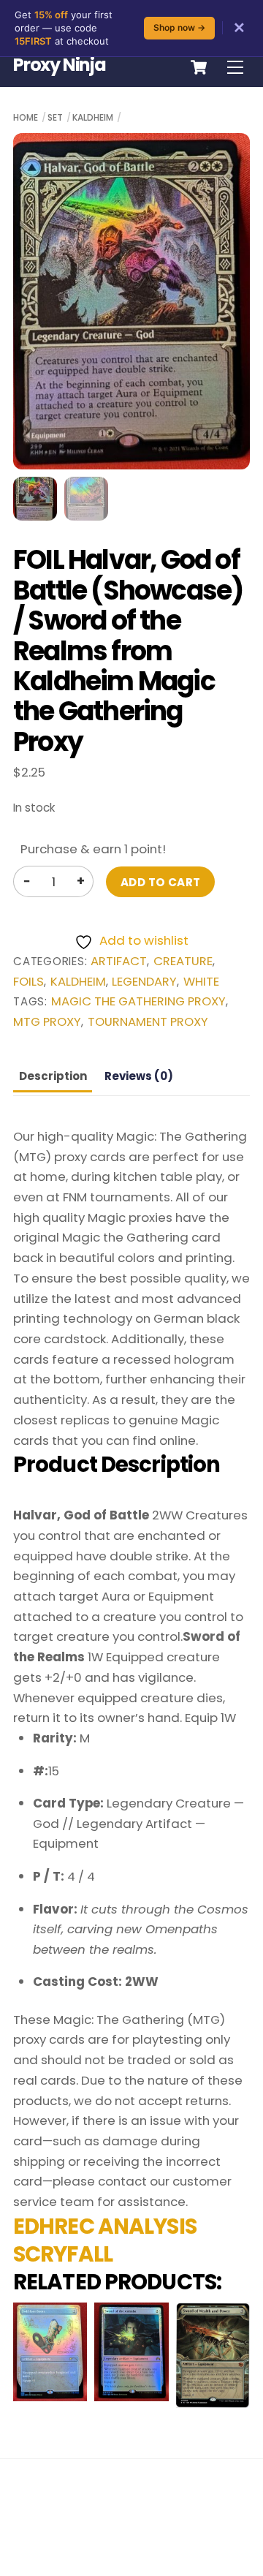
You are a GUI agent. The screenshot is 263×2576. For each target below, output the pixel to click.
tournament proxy (148, 1022)
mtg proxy (47, 1022)
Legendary (144, 982)
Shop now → (179, 27)
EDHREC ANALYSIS (105, 2226)
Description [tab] (53, 1076)
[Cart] (199, 67)
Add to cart (161, 882)
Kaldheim (93, 117)
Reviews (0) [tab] (139, 1076)
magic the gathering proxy (138, 1001)
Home (26, 117)
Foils (28, 982)
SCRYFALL (63, 2254)
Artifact (119, 961)
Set (55, 117)
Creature (183, 961)
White (201, 982)
